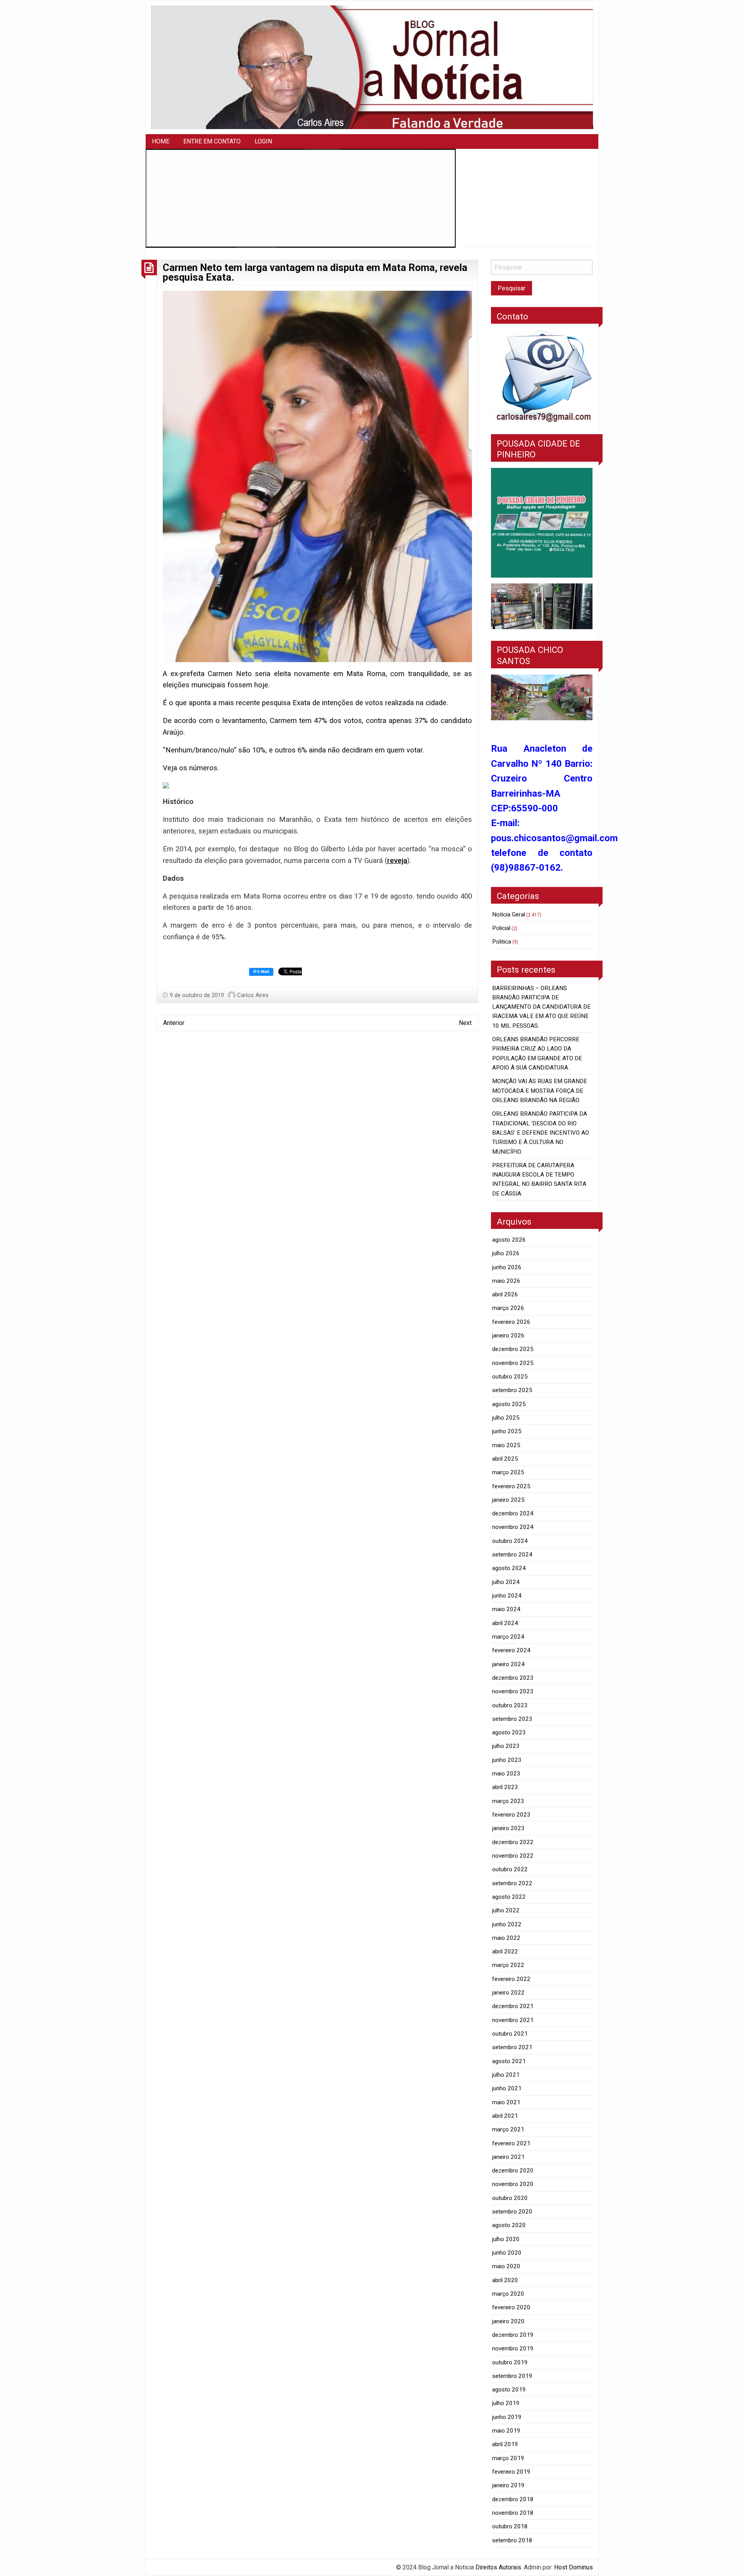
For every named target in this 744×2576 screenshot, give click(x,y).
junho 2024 (507, 1596)
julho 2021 (506, 2075)
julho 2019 (506, 2403)
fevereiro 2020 (511, 2307)
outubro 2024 (510, 1541)
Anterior (174, 1023)
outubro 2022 (510, 1869)
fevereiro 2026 (511, 1322)
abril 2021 (505, 2116)
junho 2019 (507, 2417)
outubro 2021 (510, 2034)
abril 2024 (505, 1623)
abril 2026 (505, 1294)
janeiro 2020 (508, 2321)
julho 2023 (506, 1746)
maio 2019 (506, 2431)
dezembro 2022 (513, 1842)
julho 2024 (506, 1582)
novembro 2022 (513, 1856)
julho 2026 (506, 1253)
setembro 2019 (512, 2376)
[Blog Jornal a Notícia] (372, 67)
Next (465, 1023)
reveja (397, 861)
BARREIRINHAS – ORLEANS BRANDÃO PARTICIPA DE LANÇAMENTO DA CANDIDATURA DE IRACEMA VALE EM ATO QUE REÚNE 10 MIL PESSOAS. (541, 1007)
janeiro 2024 (508, 1664)
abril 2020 (505, 2280)
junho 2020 (507, 2253)
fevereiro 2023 (511, 1815)
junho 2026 (507, 1267)
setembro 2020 (512, 2212)
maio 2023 (506, 1774)
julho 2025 (506, 1418)
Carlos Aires (253, 995)
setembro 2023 (512, 1719)
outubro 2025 (510, 1377)
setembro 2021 (512, 2047)
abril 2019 (505, 2444)
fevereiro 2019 (511, 2472)
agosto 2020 (509, 2225)
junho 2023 (507, 1760)
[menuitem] (161, 141)
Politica (502, 942)
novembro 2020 (513, 2184)
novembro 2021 (513, 2020)
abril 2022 (505, 1951)
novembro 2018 (513, 2513)
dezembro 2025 (513, 1349)
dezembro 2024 (513, 1513)
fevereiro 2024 (511, 1650)
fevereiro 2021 (511, 2143)
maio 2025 (506, 1445)
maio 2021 (506, 2102)
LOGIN (263, 141)
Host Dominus (573, 2567)
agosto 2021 (509, 2061)
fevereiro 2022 (511, 1979)
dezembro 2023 (513, 1678)
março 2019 (508, 2458)
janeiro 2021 (508, 2157)
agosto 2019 (509, 2390)
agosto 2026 (509, 1240)
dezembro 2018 (513, 2499)
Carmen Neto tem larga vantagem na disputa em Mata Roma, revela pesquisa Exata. (315, 273)
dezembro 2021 (513, 2006)
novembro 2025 (513, 1363)
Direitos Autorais (498, 2567)
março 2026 (508, 1308)
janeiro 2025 (508, 1500)
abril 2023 (505, 1787)
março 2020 (508, 2294)
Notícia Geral (509, 914)
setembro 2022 (512, 1883)
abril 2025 (505, 1459)
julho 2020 (506, 2239)
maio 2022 (506, 1938)
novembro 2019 (513, 2348)
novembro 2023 (513, 1691)
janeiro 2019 (508, 2485)
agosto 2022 (509, 1897)
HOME (161, 141)
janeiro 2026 (508, 1335)
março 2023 (508, 1801)
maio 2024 (506, 1609)
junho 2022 (507, 1924)
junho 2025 (507, 1431)
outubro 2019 (510, 2362)
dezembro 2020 (513, 2171)
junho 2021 (507, 2088)
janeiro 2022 (508, 1993)
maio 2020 (506, 2266)
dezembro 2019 (513, 2335)
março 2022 (508, 1965)
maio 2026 (506, 1281)
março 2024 (508, 1637)
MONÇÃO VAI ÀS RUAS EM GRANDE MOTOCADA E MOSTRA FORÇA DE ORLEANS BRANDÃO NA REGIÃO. (540, 1091)
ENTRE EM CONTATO (212, 141)
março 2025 (508, 1472)
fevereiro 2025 (511, 1486)
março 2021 (508, 2129)
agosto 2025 (509, 1404)
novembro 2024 (513, 1527)
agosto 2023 (509, 1732)
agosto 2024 (509, 1568)
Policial (501, 928)
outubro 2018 (510, 2526)
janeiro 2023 (508, 1828)
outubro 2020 (510, 2198)
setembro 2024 (512, 1555)
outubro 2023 (510, 1705)
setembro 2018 (512, 2540)
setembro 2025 (512, 1390)
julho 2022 (506, 1910)
